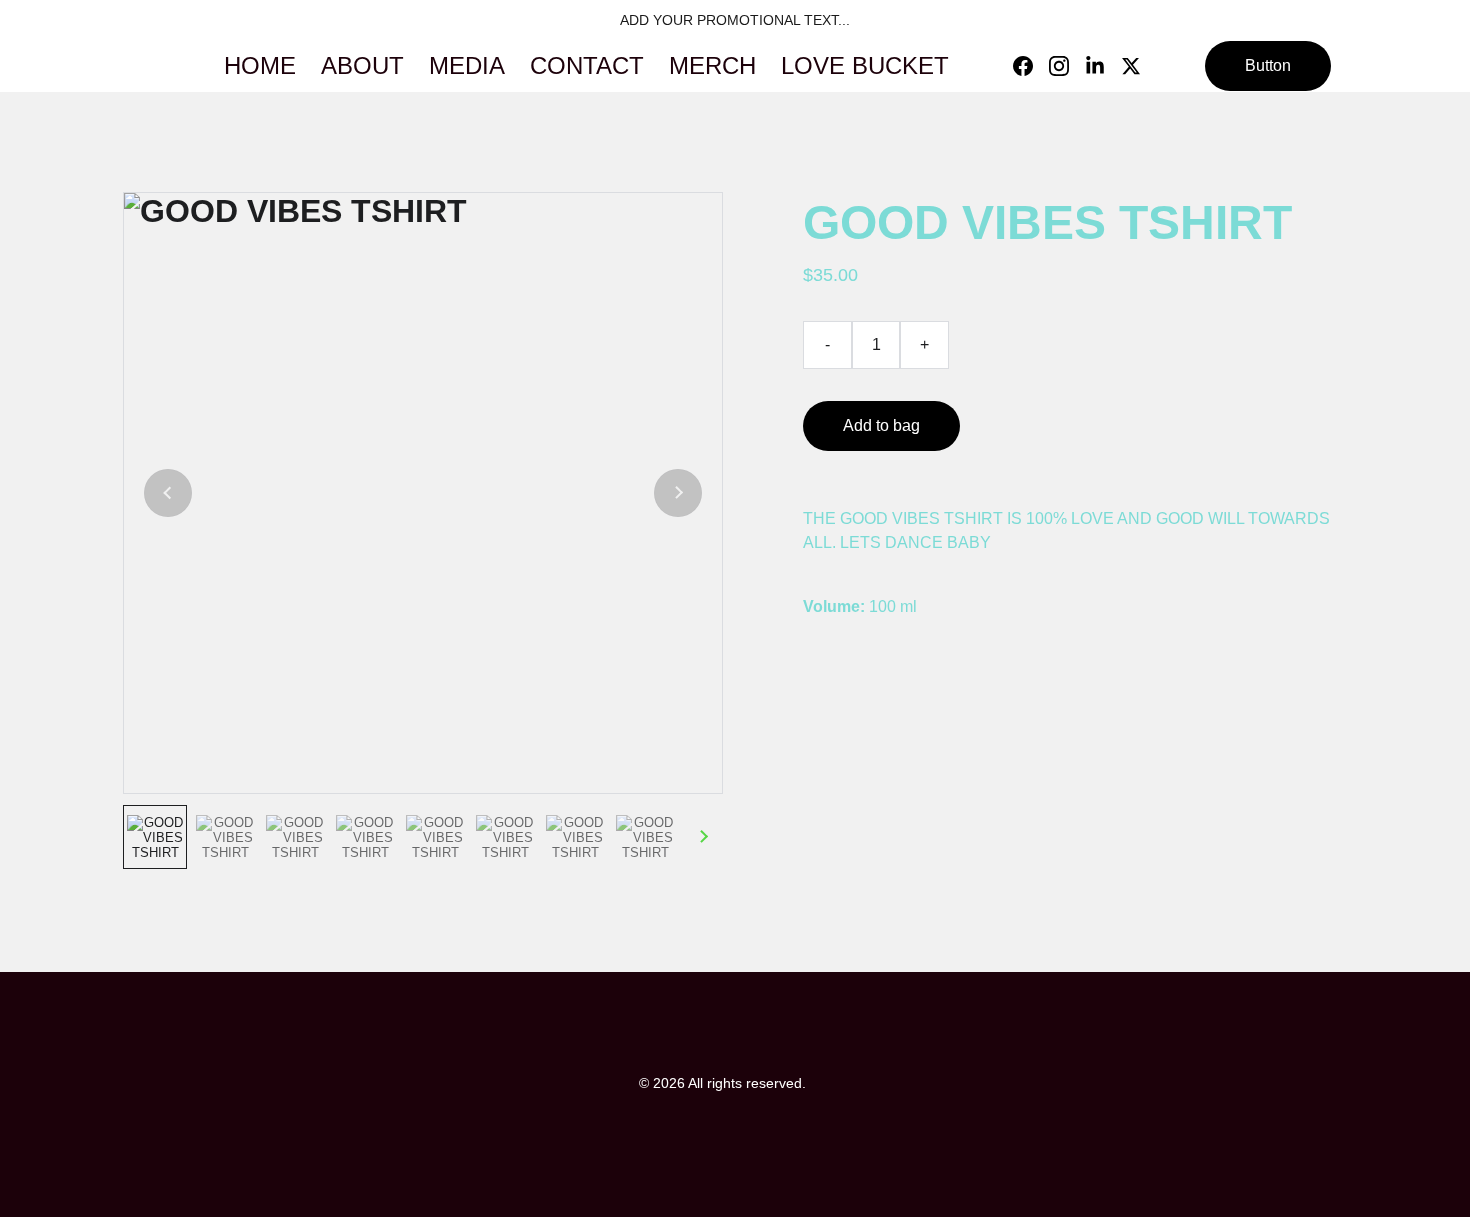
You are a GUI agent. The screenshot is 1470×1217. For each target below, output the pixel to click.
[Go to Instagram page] (1067, 66)
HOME (260, 65)
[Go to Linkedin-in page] (1103, 66)
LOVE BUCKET (865, 65)
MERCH (712, 65)
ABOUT (362, 65)
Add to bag (881, 425)
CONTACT (587, 65)
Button (1268, 65)
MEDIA (467, 65)
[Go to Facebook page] (1031, 66)
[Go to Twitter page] (1131, 66)
